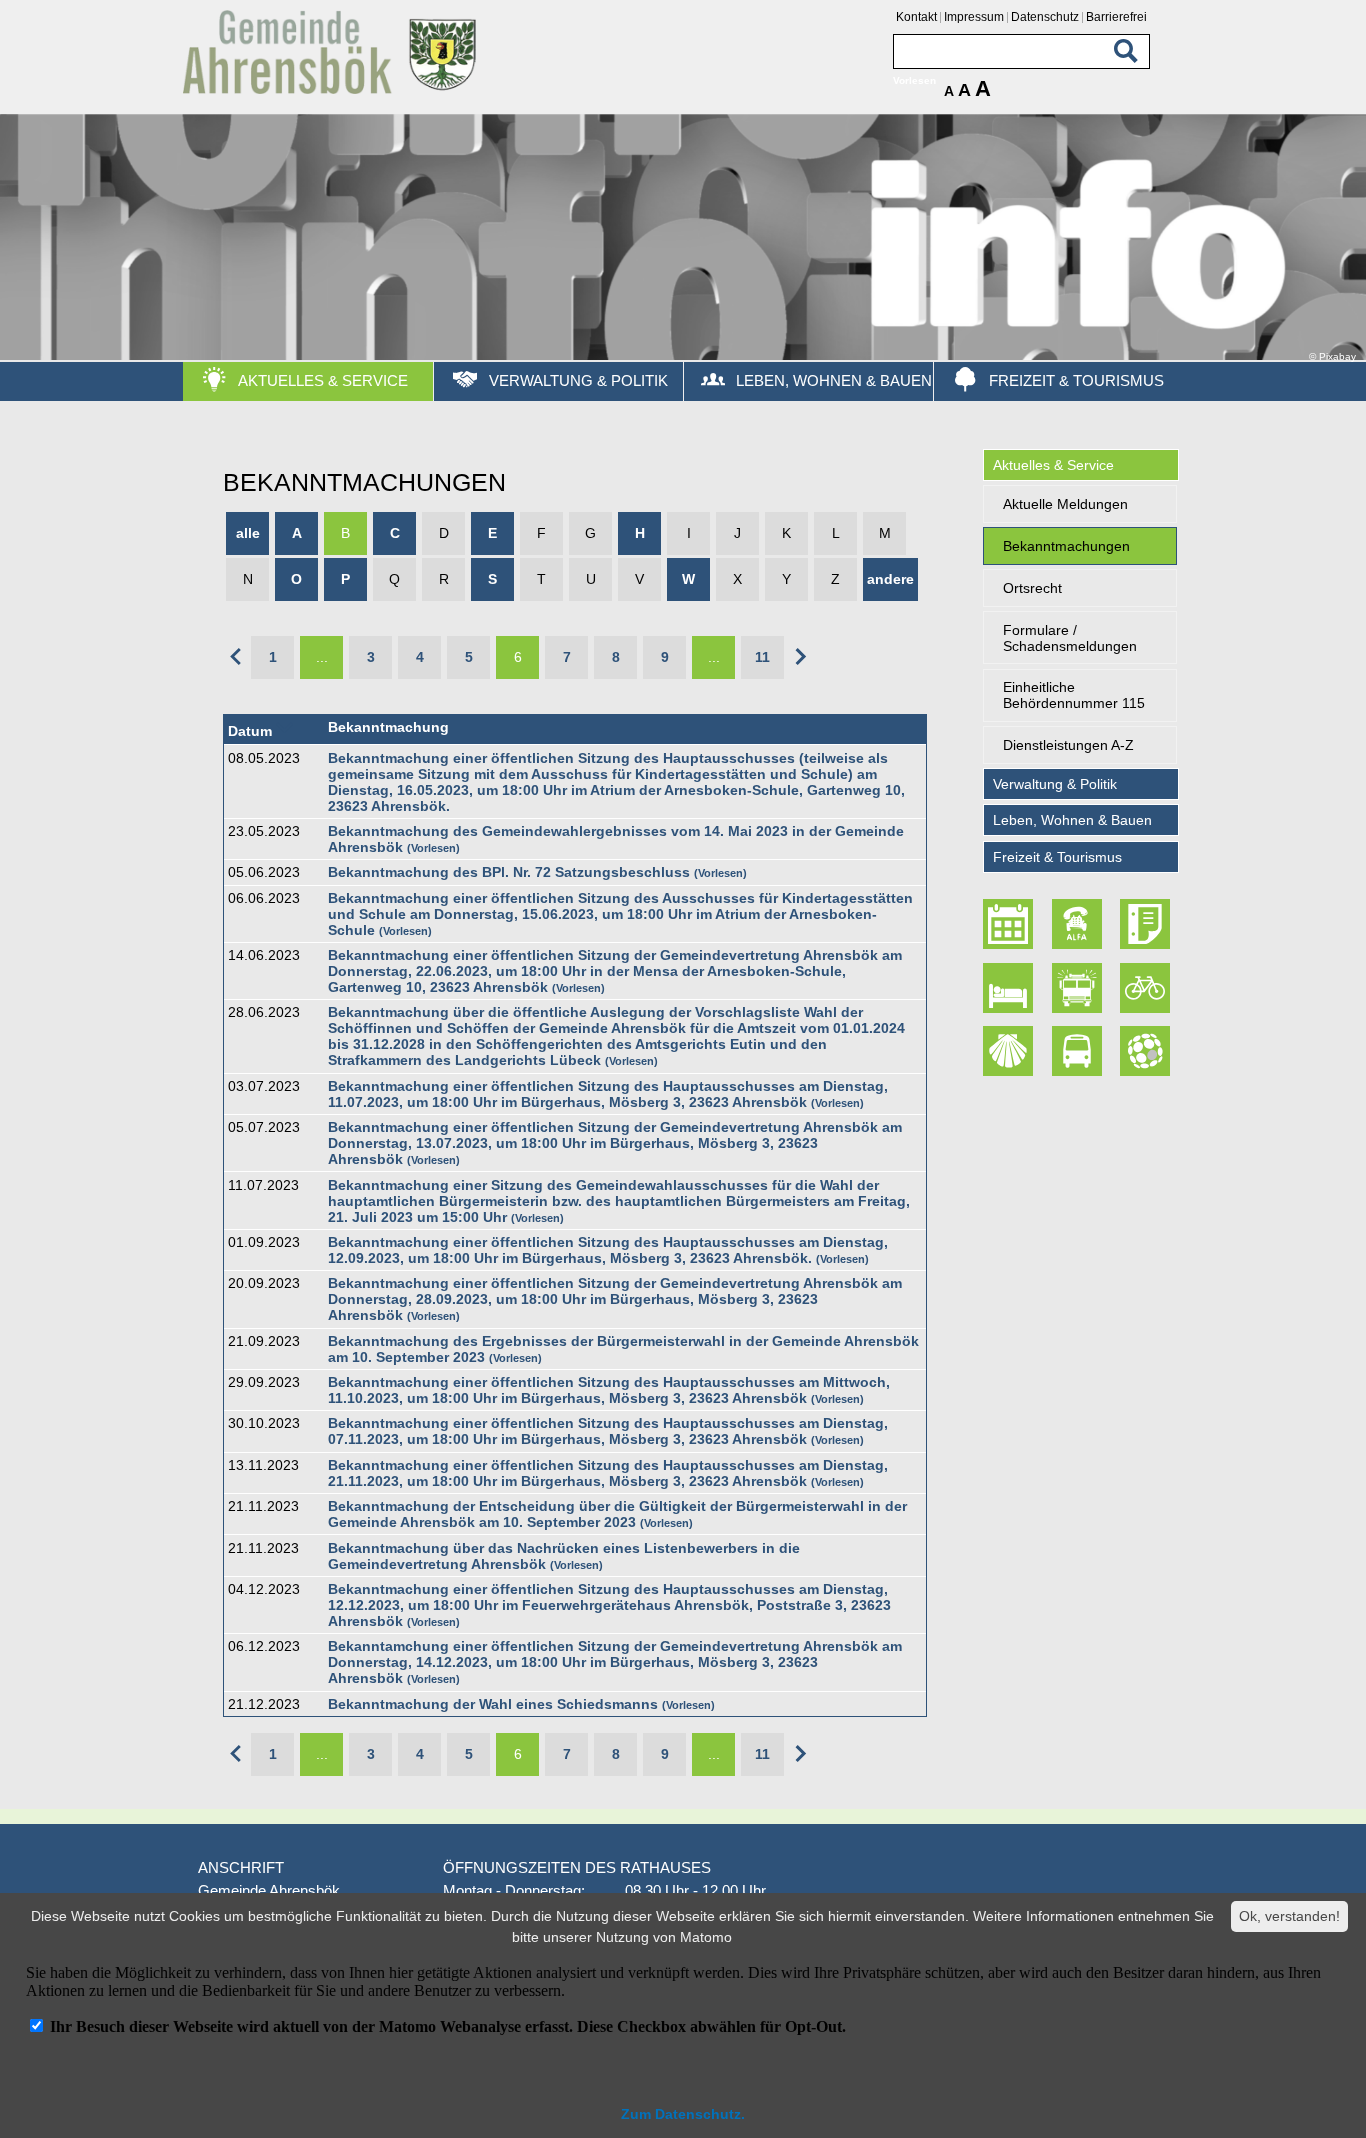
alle (248, 533)
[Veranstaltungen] (1011, 925)
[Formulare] (1147, 925)
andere (890, 579)
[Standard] (333, 90)
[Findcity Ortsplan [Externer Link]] (1147, 1052)
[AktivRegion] (1147, 988)
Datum (250, 731)
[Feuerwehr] (1079, 988)
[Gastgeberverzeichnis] (1011, 988)
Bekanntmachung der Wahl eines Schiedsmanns (493, 1704)
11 (762, 657)
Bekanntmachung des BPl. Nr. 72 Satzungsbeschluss (509, 872)
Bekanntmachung (388, 727)
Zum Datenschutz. (683, 2114)
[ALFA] (1079, 925)
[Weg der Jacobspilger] (1011, 1052)
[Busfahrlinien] (1079, 1052)
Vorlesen (433, 848)
